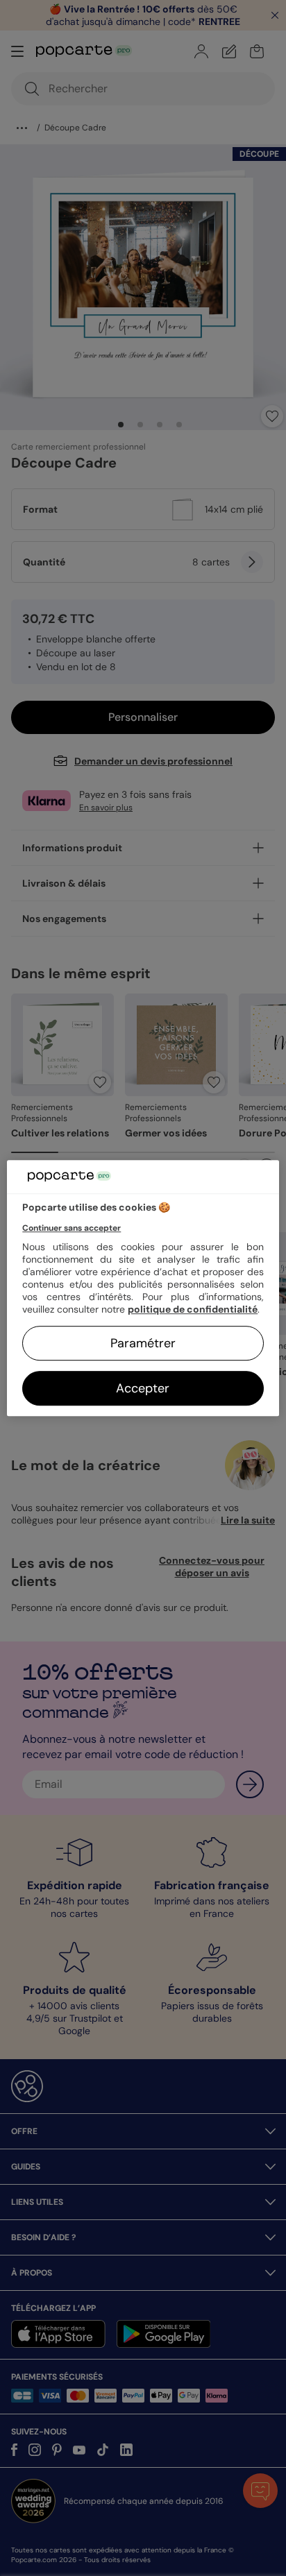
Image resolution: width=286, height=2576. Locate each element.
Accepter (143, 1388)
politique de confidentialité (193, 1309)
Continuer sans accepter (71, 1228)
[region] (143, 1288)
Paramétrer (143, 1343)
